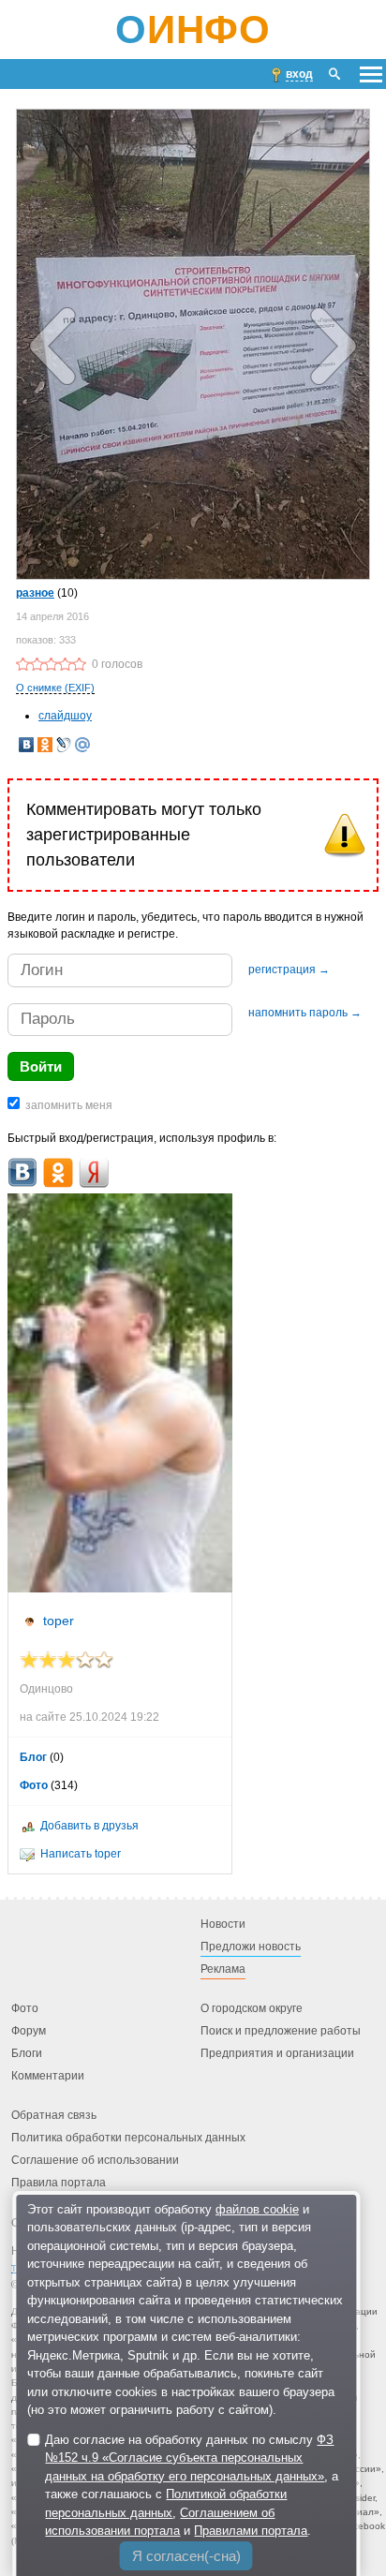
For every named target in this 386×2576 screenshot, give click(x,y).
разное (35, 593)
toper (59, 1621)
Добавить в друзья (89, 1826)
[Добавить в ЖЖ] (64, 745)
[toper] (120, 1393)
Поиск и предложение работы (281, 2032)
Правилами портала (251, 2531)
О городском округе (252, 2009)
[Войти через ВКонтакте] (22, 1173)
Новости (223, 1925)
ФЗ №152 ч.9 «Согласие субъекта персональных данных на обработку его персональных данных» (189, 2458)
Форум (29, 2032)
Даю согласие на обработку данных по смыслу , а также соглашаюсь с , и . (192, 2486)
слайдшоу (65, 716)
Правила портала (59, 2184)
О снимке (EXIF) (55, 688)
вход (299, 74)
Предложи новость (251, 1947)
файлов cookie (257, 2209)
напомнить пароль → (305, 1013)
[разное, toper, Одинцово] (193, 343)
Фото (34, 1785)
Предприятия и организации (277, 2054)
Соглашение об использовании (95, 2161)
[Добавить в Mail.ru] (82, 745)
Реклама (223, 1970)
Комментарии (48, 2077)
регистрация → (289, 970)
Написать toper (81, 1854)
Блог (33, 1757)
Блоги (27, 2054)
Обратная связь (54, 2116)
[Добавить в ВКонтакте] (26, 745)
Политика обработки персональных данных (128, 2139)
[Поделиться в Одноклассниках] (45, 745)
